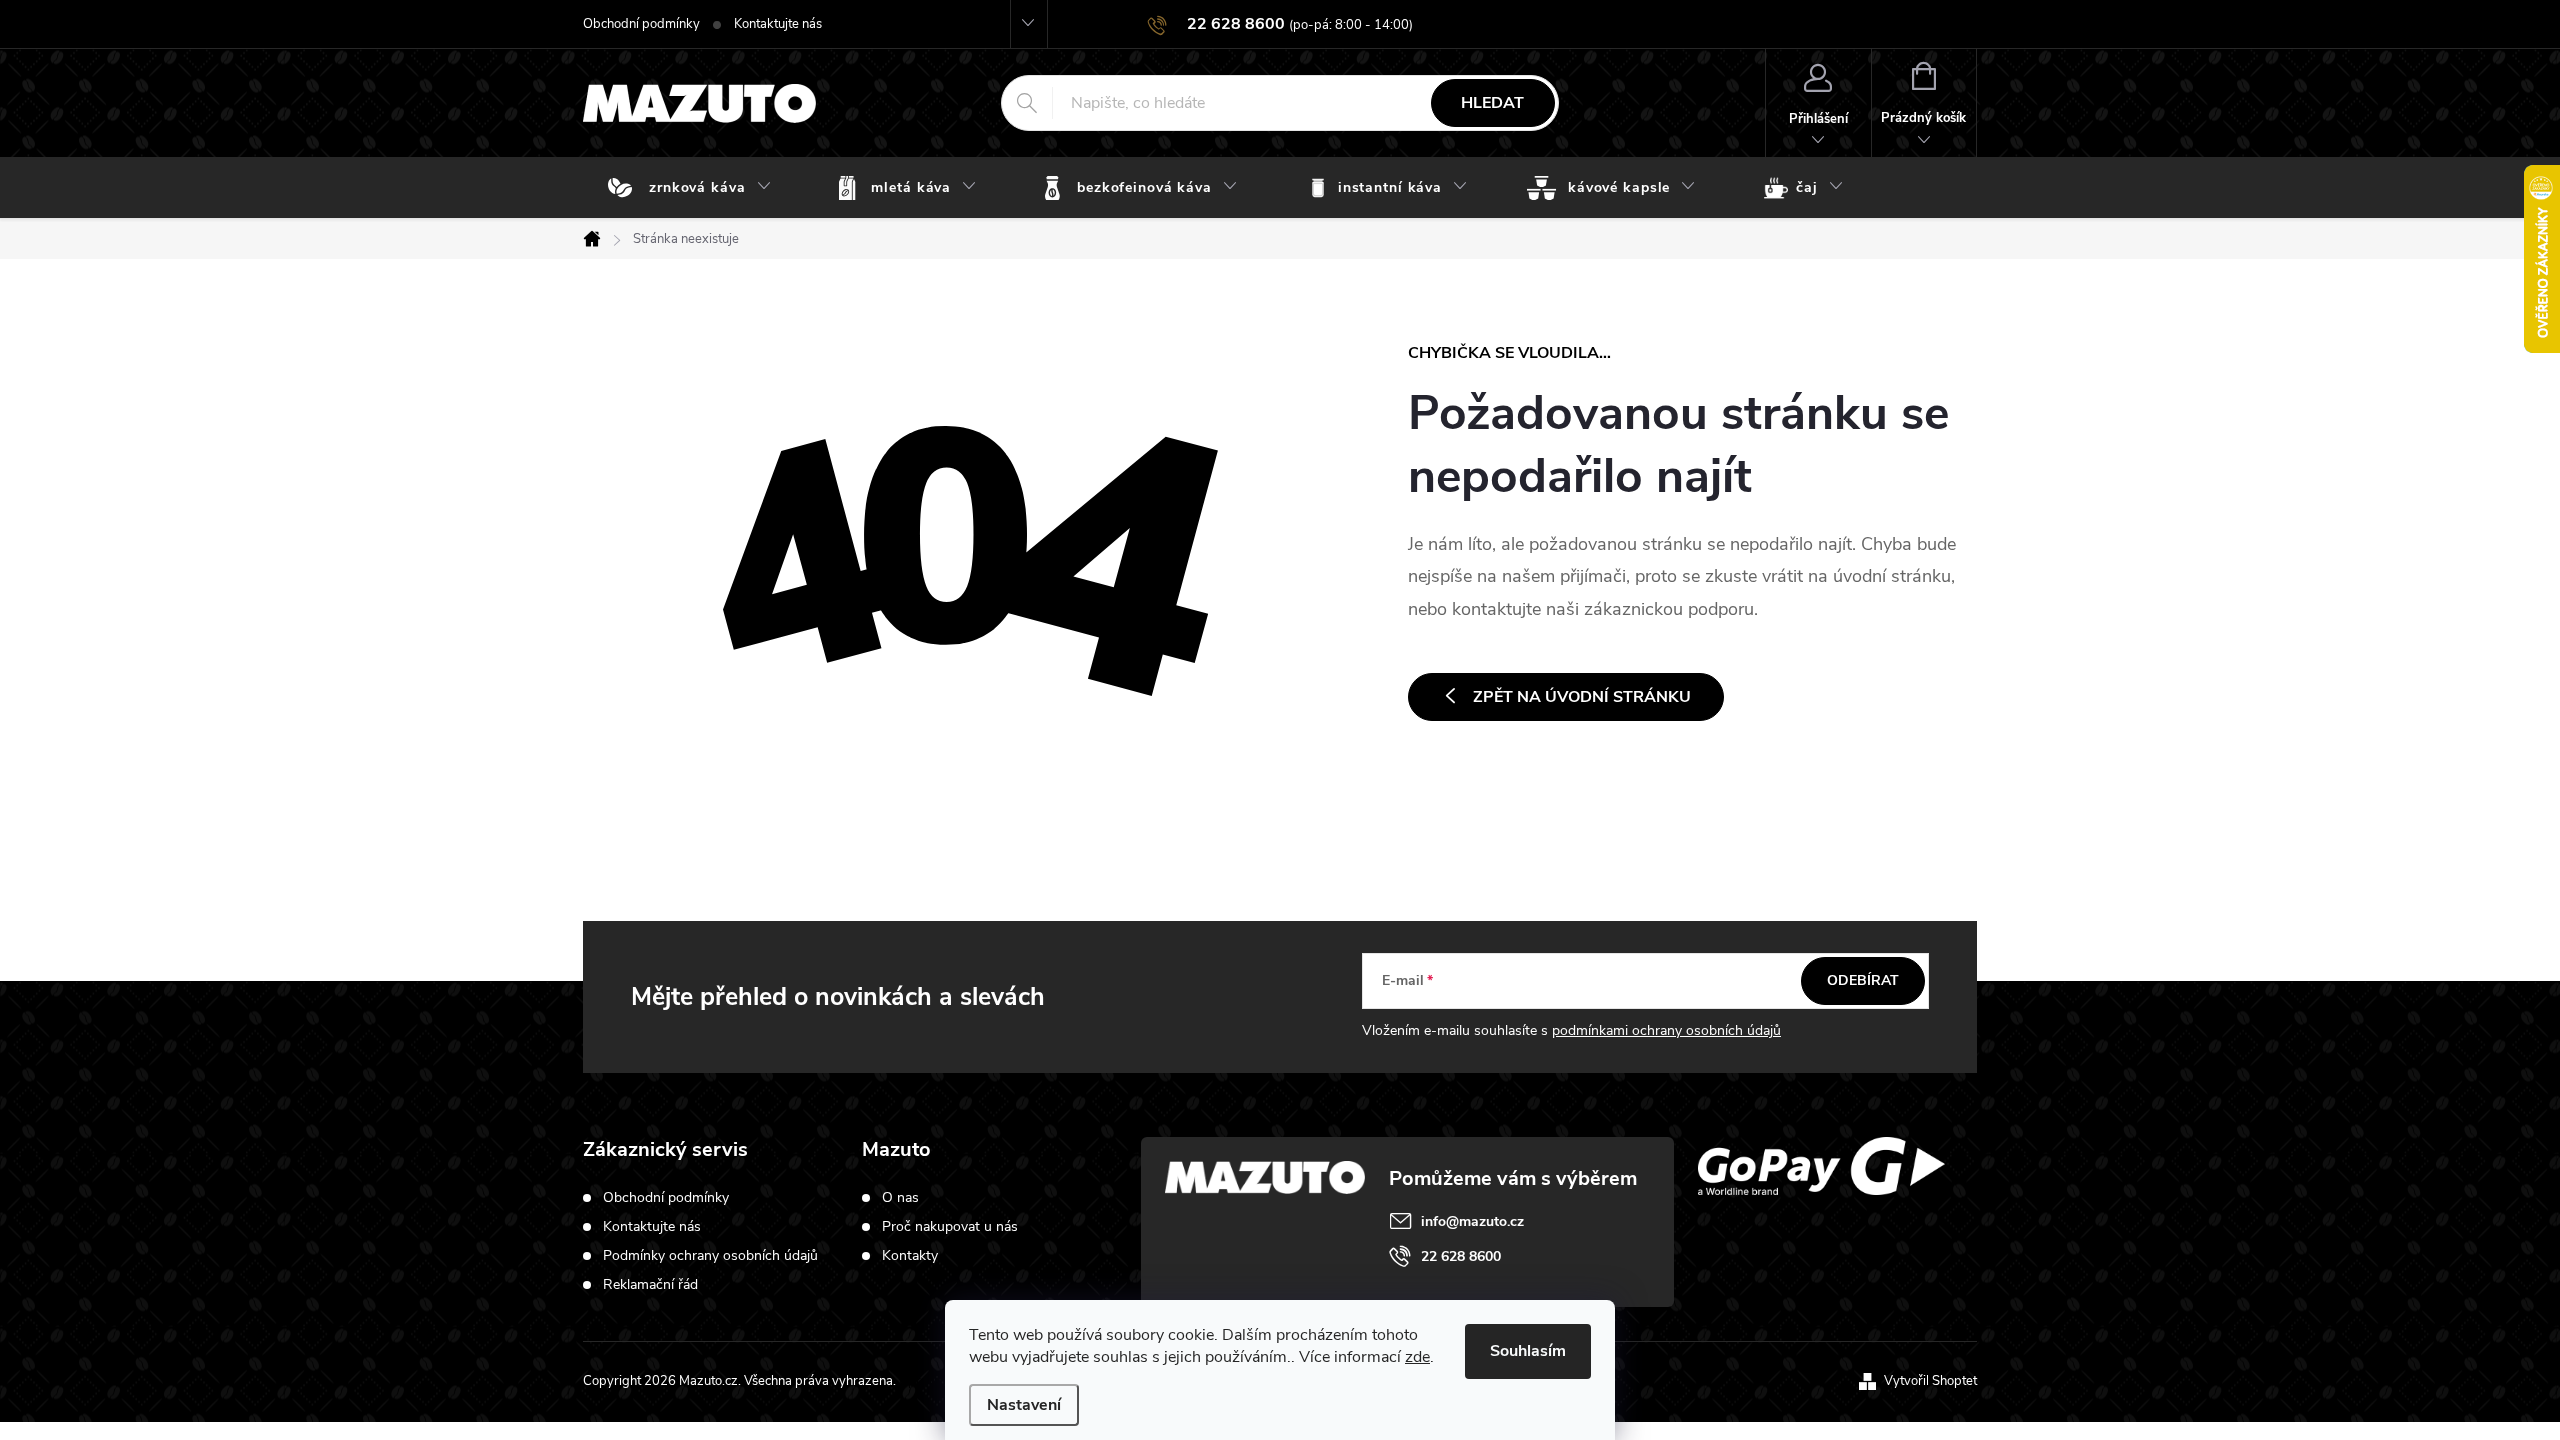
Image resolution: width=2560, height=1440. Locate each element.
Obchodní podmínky (641, 24)
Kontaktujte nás (778, 24)
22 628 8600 (1461, 1256)
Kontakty (910, 1256)
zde (1417, 1357)
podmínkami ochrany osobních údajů (1666, 1030)
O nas (900, 1198)
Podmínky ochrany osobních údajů (710, 1255)
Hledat (1492, 103)
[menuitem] (694, 188)
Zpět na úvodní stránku (1582, 697)
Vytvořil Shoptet (1930, 1381)
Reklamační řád (650, 1284)
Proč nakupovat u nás (950, 1227)
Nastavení (1024, 1405)
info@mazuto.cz (1472, 1221)
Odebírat (1863, 980)
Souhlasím (1528, 1351)
